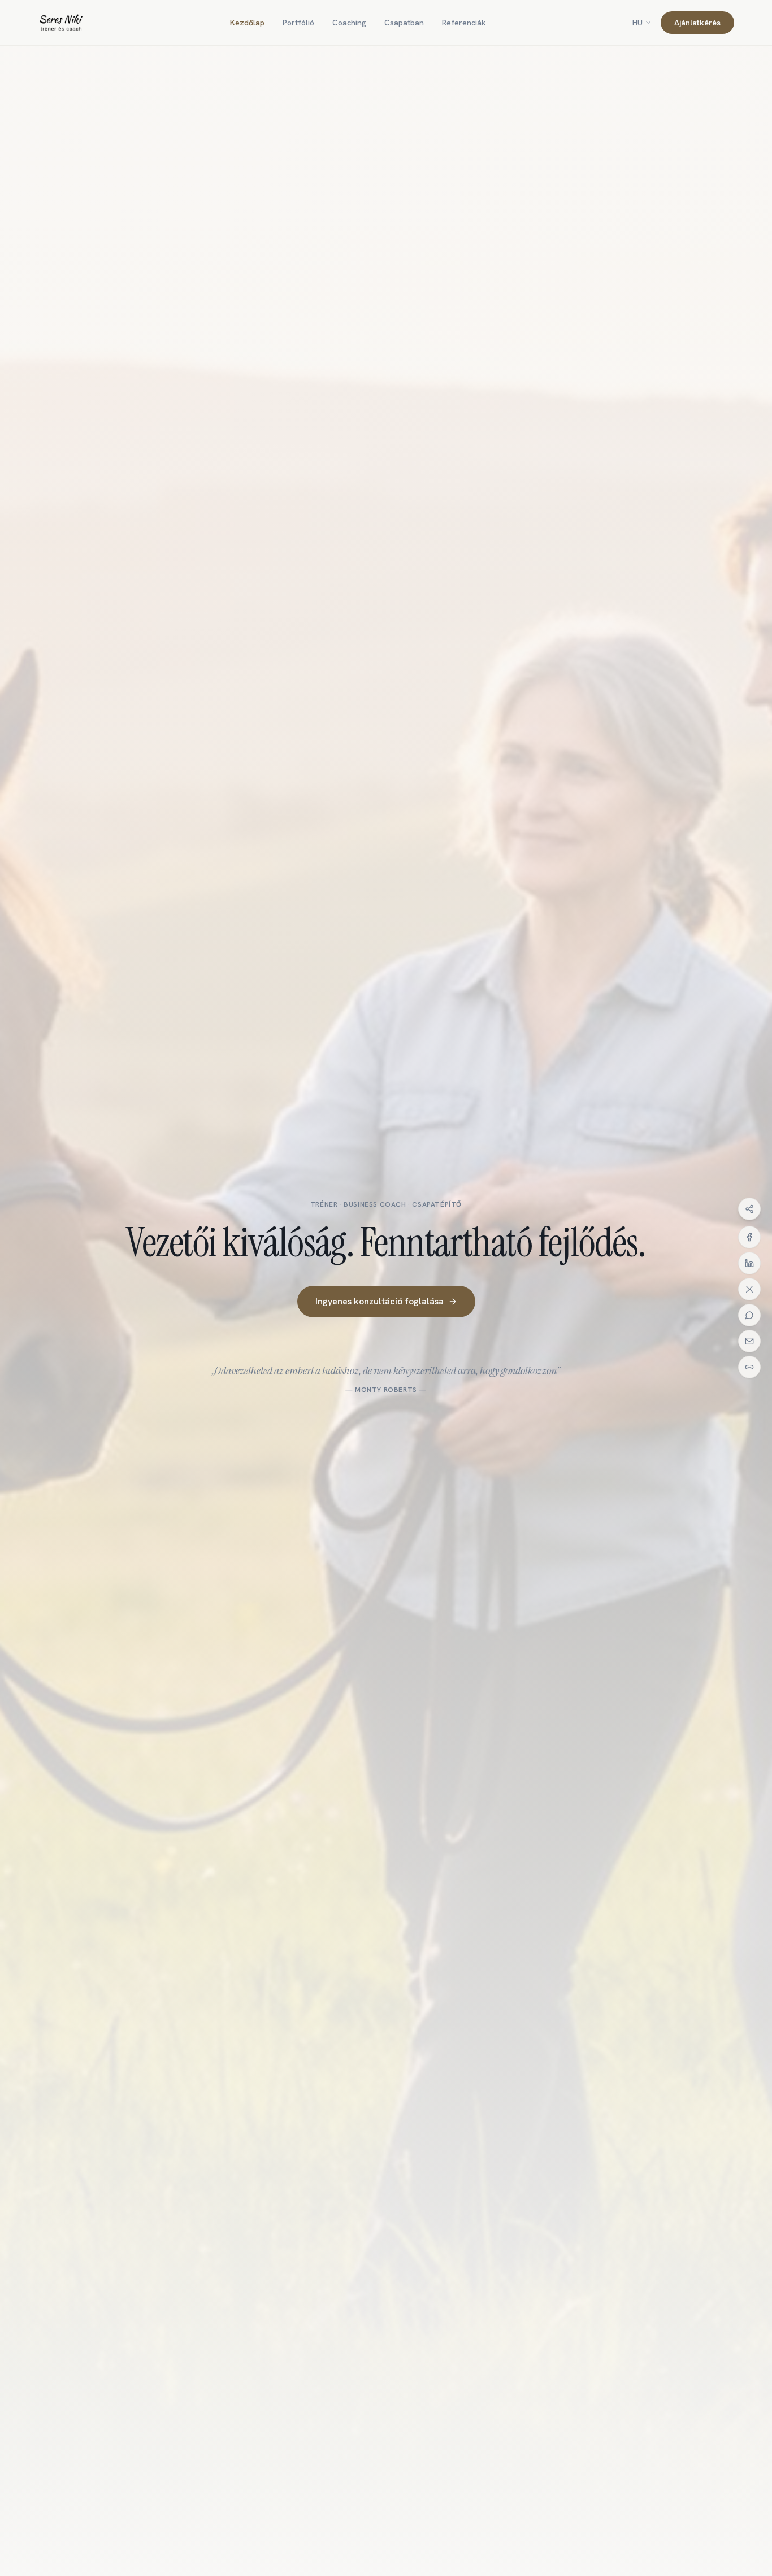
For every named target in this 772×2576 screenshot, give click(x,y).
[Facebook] (749, 1237)
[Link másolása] (749, 1367)
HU (637, 23)
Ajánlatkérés (697, 23)
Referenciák (464, 23)
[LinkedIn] (749, 1263)
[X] (749, 1289)
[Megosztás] (749, 1209)
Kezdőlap (247, 23)
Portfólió (298, 23)
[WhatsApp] (749, 1315)
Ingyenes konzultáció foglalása (380, 1301)
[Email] (749, 1341)
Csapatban (404, 23)
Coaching (349, 23)
